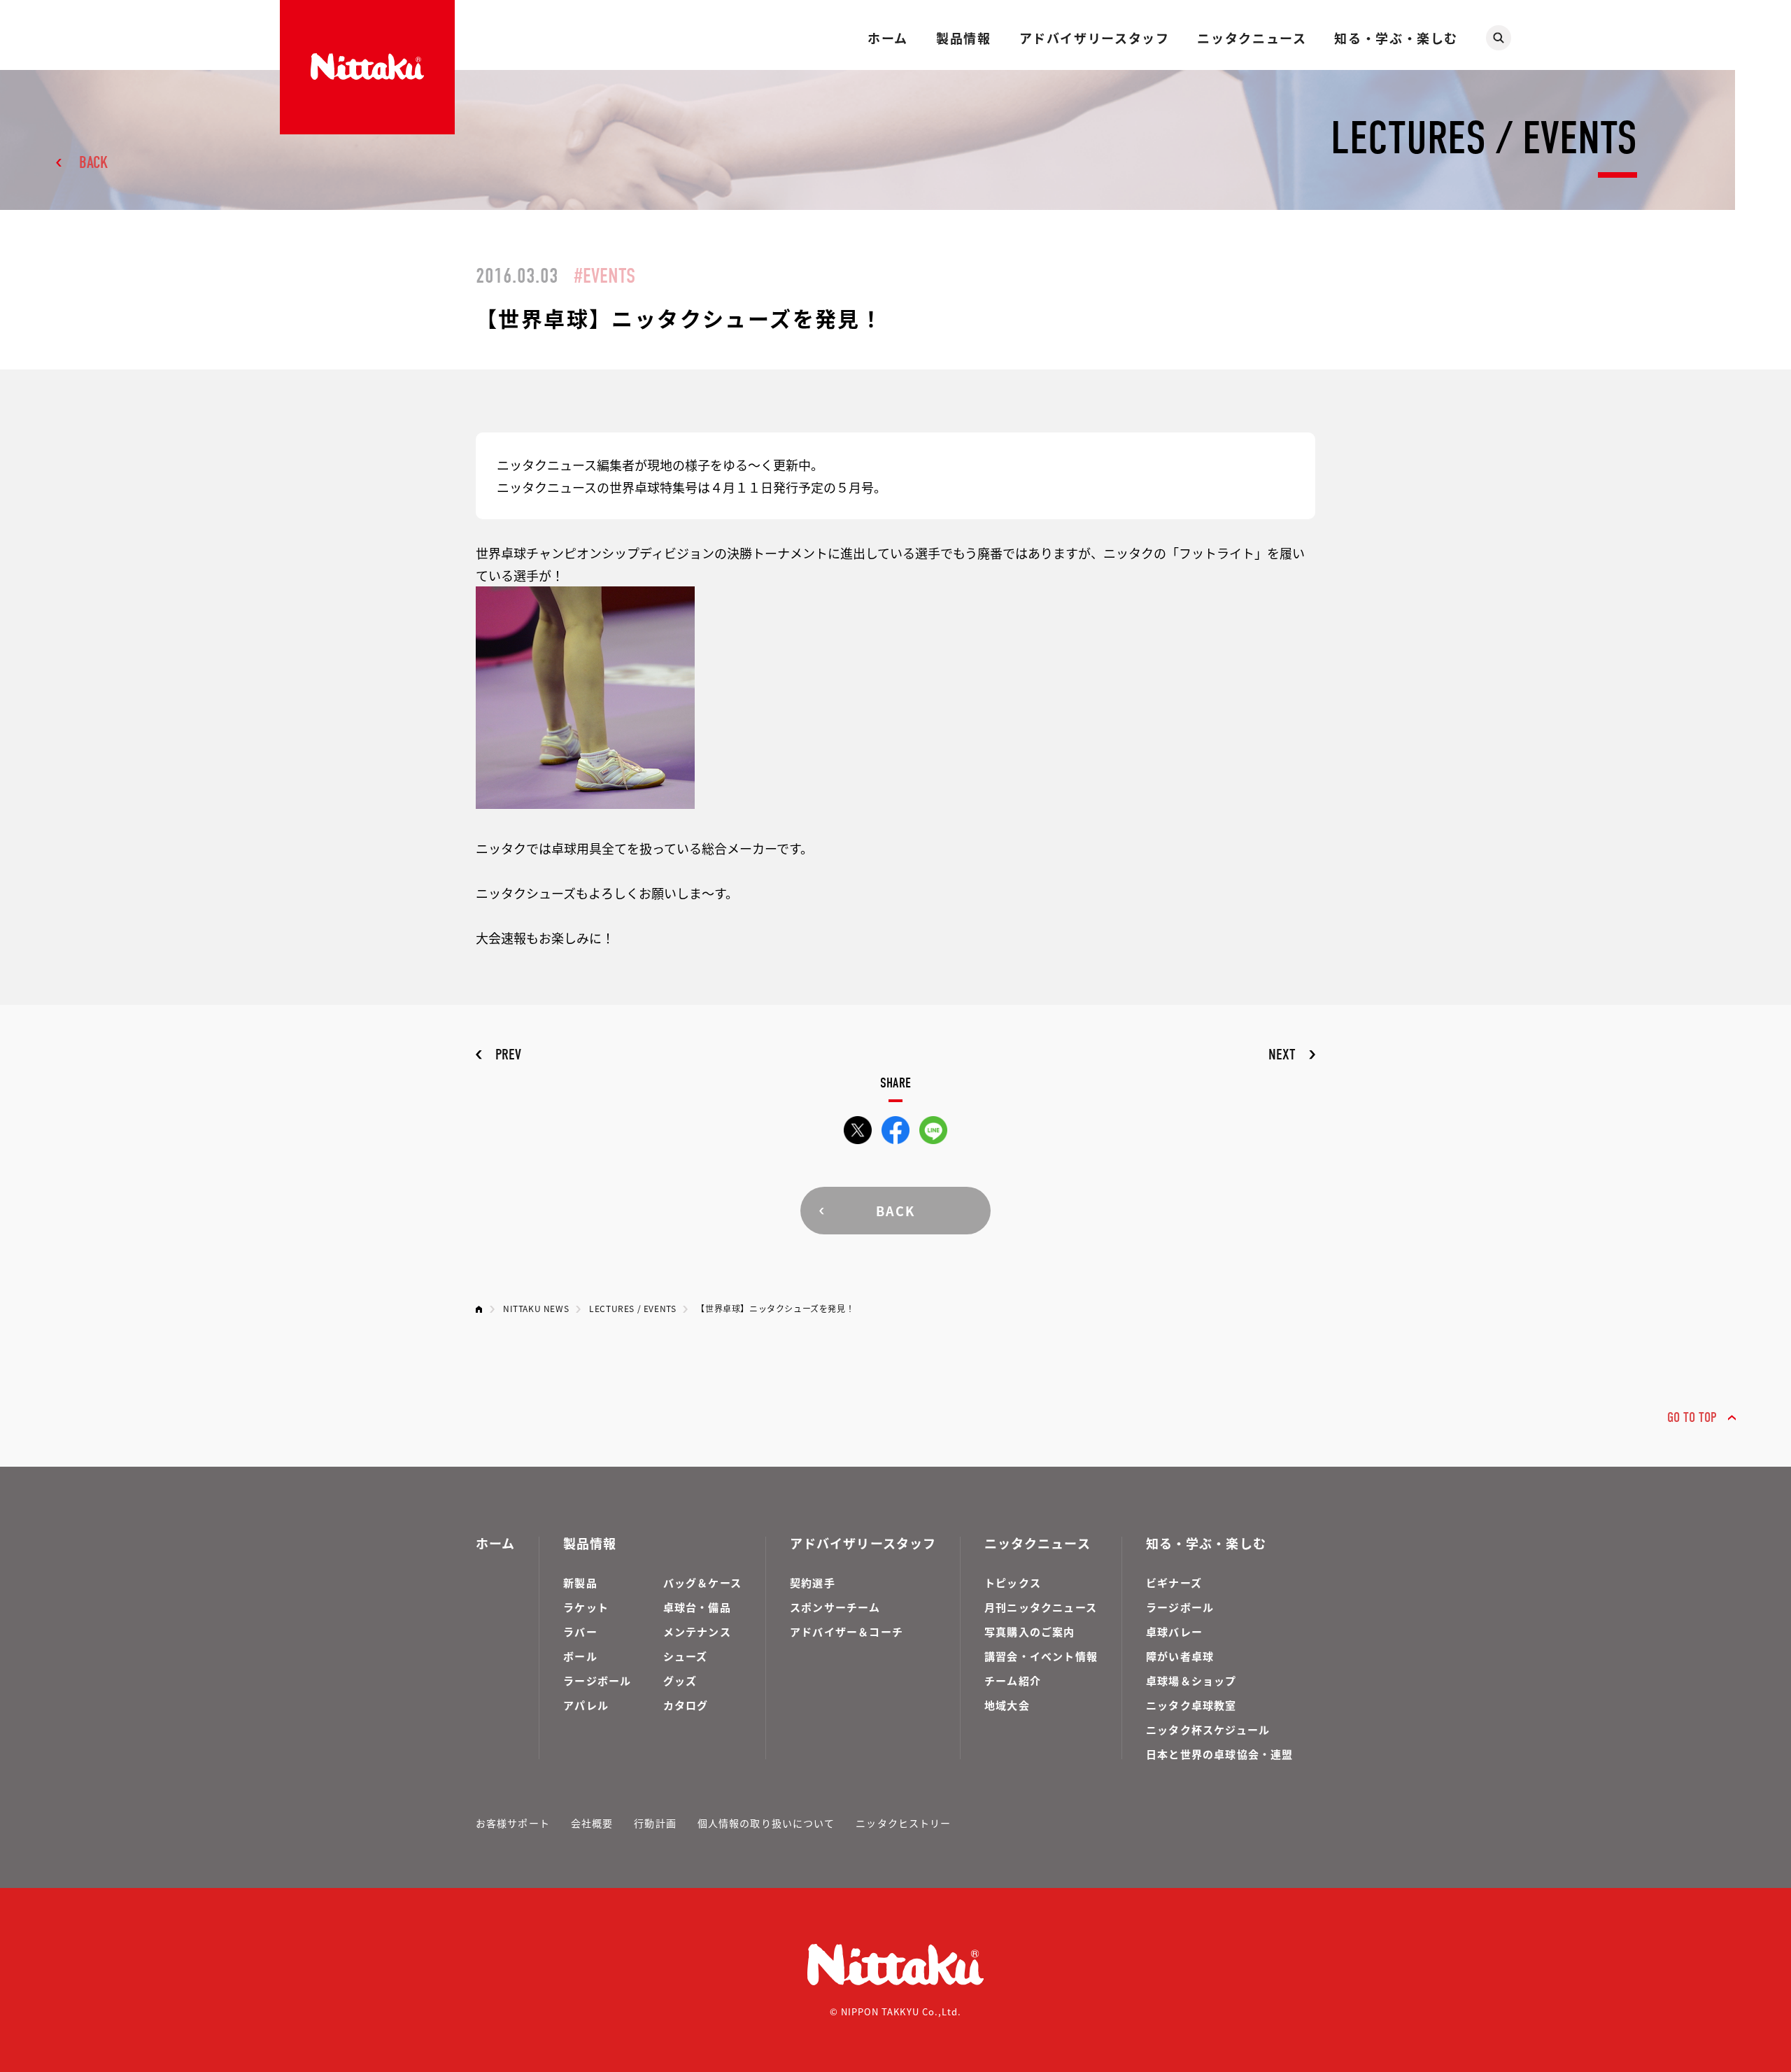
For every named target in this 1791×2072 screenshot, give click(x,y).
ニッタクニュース (1252, 38)
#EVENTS (604, 276)
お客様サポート (513, 1823)
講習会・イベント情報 (1041, 1656)
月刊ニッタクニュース (1041, 1607)
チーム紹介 (1013, 1680)
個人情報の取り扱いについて (766, 1823)
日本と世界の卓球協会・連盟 (1220, 1754)
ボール (580, 1656)
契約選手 (813, 1583)
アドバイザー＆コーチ (847, 1631)
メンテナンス (697, 1631)
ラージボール (597, 1680)
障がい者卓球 (1180, 1656)
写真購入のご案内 (1030, 1631)
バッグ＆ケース (702, 1583)
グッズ (680, 1680)
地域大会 (1007, 1705)
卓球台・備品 (697, 1607)
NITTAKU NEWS (536, 1308)
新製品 (580, 1583)
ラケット (586, 1607)
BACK (93, 162)
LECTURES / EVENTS (632, 1308)
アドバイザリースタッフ (1095, 38)
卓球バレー (1174, 1631)
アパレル (586, 1705)
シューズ (686, 1656)
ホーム (888, 38)
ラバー (580, 1631)
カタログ (686, 1705)
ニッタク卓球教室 (1191, 1705)
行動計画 (655, 1823)
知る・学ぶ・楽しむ (1396, 38)
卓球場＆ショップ (1191, 1680)
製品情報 (963, 38)
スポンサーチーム (835, 1607)
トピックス (1013, 1583)
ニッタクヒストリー (903, 1823)
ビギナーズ (1174, 1583)
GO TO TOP (1692, 1417)
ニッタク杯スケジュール (1208, 1729)
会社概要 (592, 1823)
